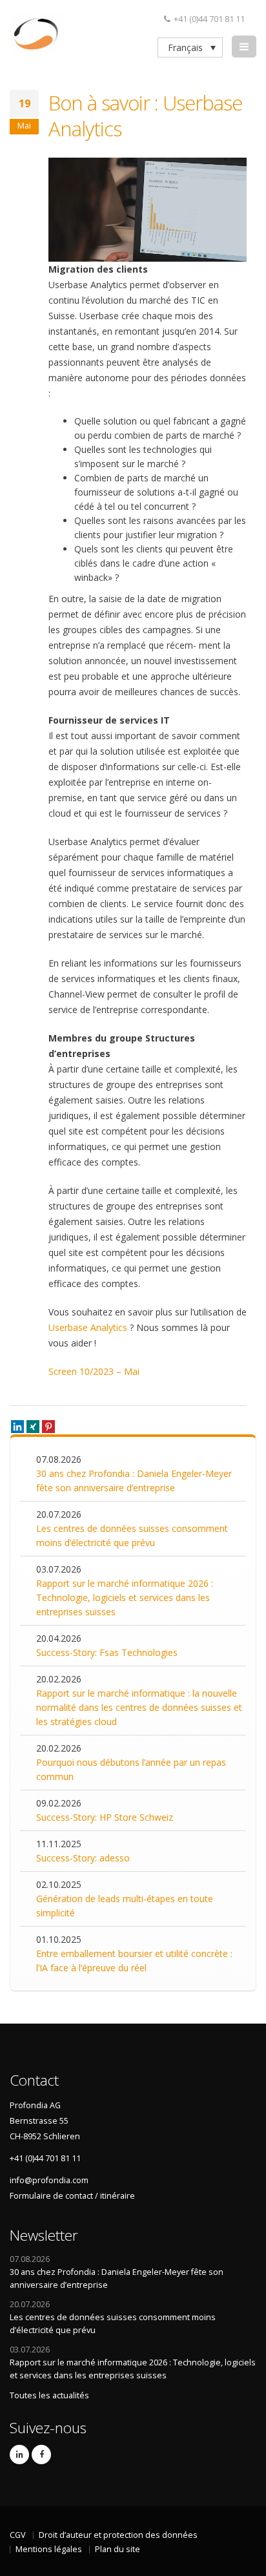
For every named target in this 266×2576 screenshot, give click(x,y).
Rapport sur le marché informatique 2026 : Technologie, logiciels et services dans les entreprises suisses (125, 1597)
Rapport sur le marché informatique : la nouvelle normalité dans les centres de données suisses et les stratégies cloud (139, 1707)
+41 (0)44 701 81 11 (209, 19)
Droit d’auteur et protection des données (118, 2535)
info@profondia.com (49, 2180)
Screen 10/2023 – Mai (94, 1371)
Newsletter (44, 2235)
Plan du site (118, 2549)
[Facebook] (41, 2455)
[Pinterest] (48, 1427)
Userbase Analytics (88, 1327)
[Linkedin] (17, 1427)
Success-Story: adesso (83, 1858)
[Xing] (33, 1427)
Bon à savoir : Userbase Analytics (145, 116)
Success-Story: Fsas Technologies (107, 1652)
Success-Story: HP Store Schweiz (105, 1817)
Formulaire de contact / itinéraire (72, 2196)
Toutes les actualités (49, 2395)
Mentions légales (49, 2549)
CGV (18, 2535)
